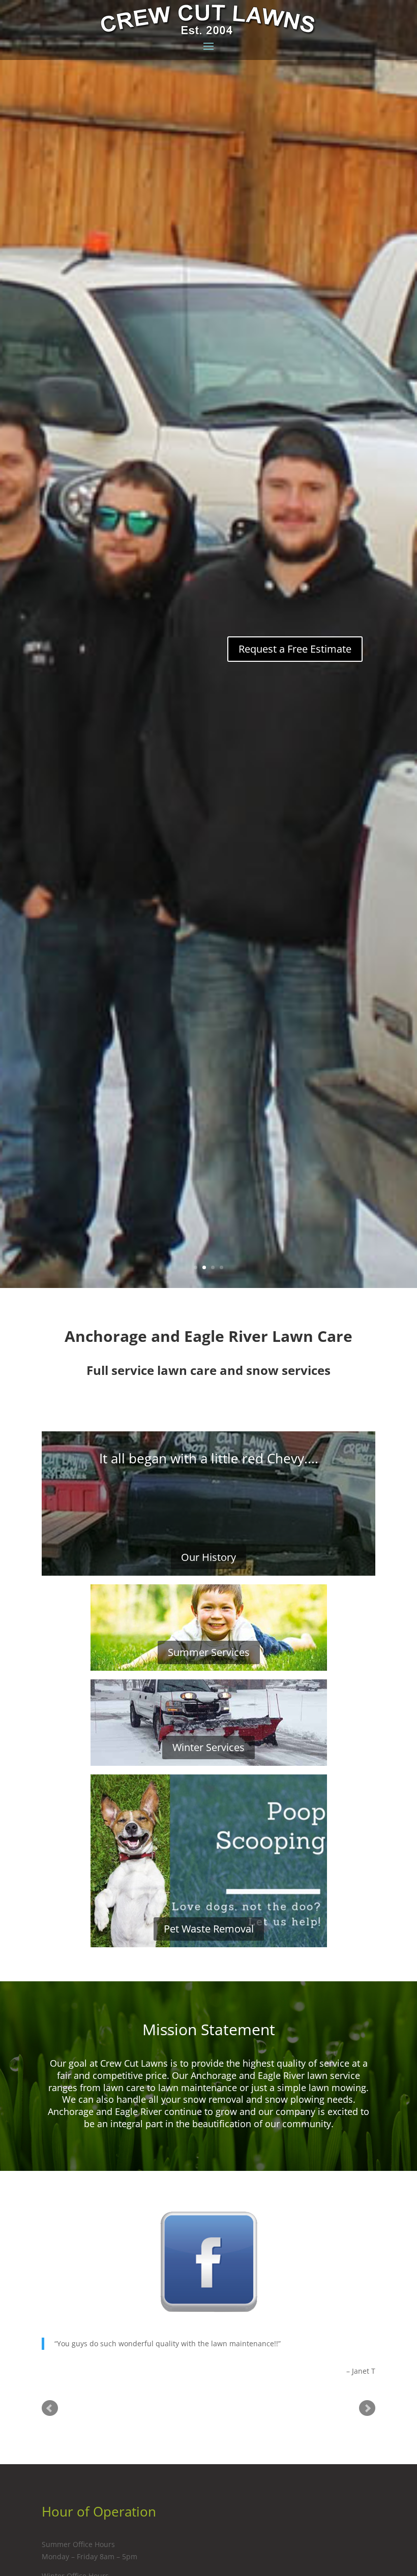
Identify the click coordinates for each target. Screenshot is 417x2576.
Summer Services (209, 1652)
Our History (208, 1557)
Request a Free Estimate (295, 649)
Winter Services (208, 1747)
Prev (50, 2420)
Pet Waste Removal (209, 1929)
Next (367, 2420)
